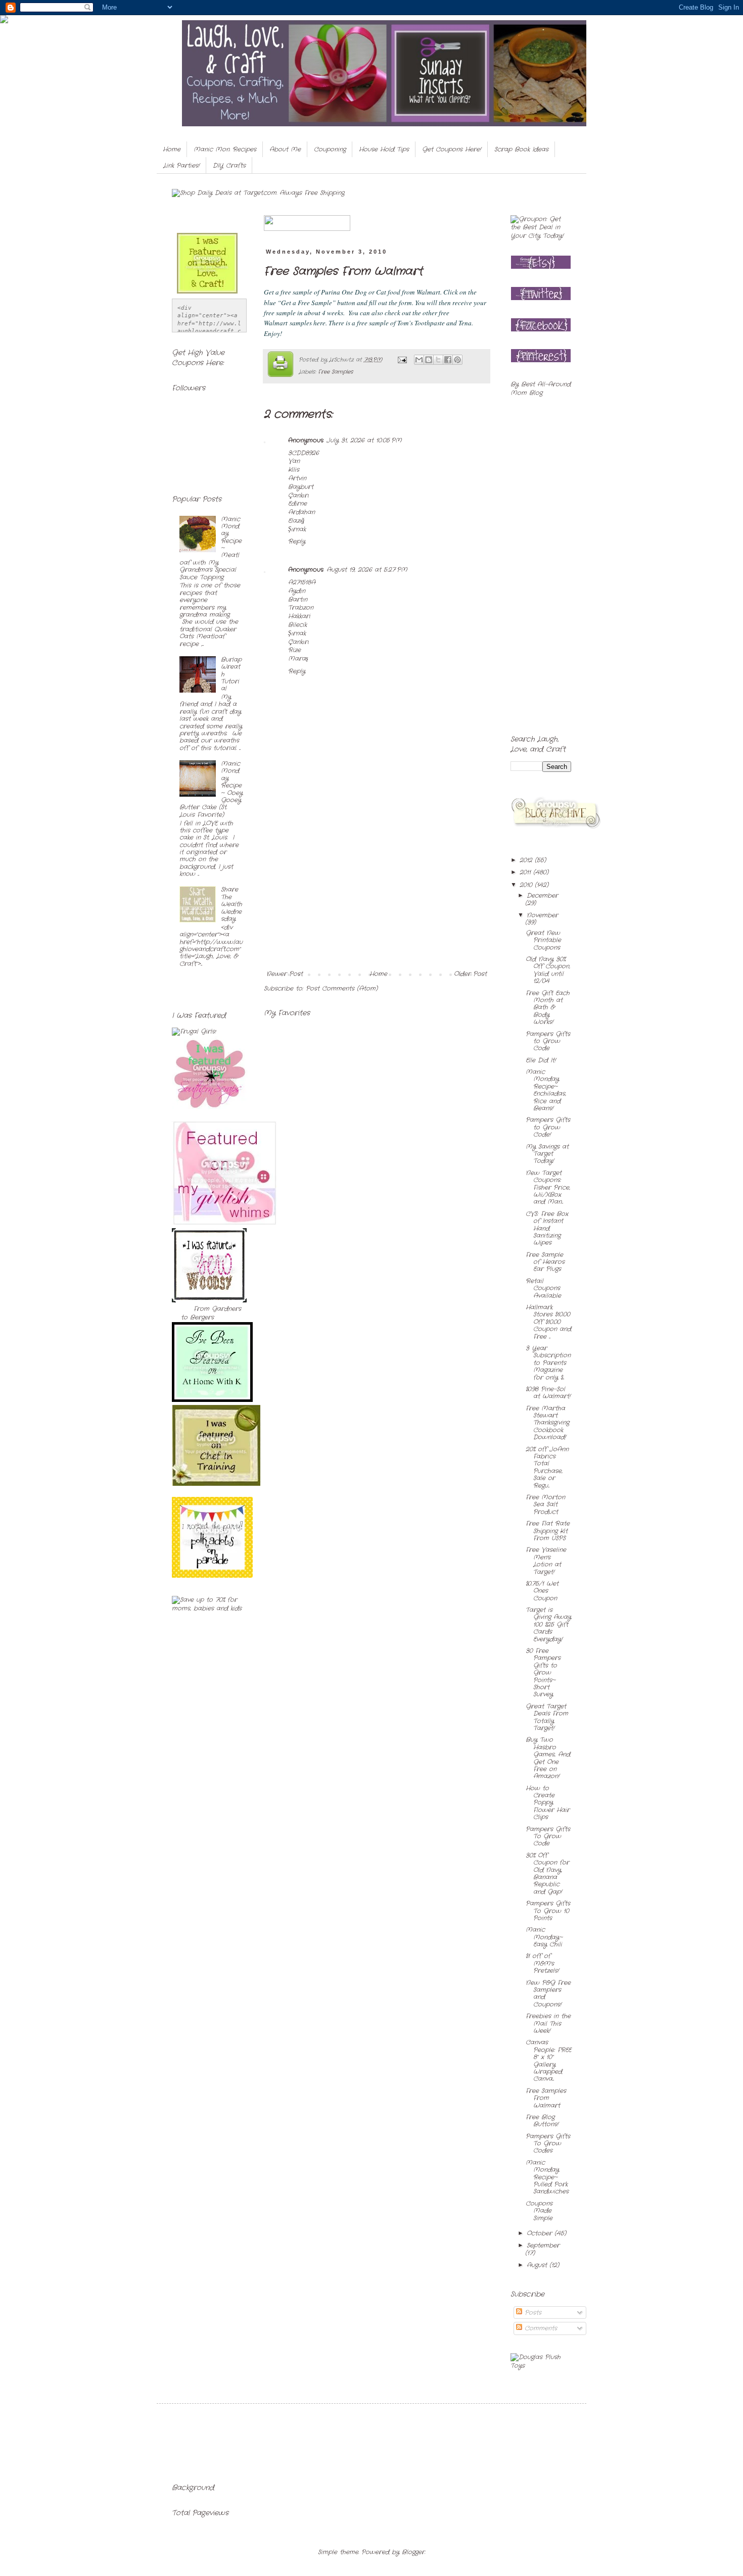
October (541, 2233)
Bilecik (297, 625)
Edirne (297, 503)
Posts (532, 2313)
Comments (540, 2328)
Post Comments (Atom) (342, 988)
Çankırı (298, 495)
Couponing (330, 149)
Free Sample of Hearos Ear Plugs (545, 1262)
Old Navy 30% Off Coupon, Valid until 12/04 (548, 970)
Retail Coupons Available (543, 1288)
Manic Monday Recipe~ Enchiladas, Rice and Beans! (546, 1090)
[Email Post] (402, 360)
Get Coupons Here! (452, 149)
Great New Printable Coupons (543, 940)
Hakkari (299, 616)
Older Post (470, 974)
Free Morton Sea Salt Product (545, 1504)
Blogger (413, 2552)
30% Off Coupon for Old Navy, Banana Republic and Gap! (547, 1874)
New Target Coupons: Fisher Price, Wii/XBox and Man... (548, 1187)
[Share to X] (438, 360)
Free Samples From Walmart (546, 2098)
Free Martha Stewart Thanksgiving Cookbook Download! (547, 1423)
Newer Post (285, 974)
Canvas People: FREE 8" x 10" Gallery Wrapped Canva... (548, 2060)
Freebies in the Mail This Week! (548, 2023)
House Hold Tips (384, 149)
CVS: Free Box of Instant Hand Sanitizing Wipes (547, 1228)
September (543, 2245)
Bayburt (301, 487)
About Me (285, 149)
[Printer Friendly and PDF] (281, 366)
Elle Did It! (541, 1060)
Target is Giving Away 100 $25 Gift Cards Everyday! (548, 1624)
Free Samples (336, 372)
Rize (294, 650)
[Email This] (419, 360)
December (542, 895)
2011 (526, 872)
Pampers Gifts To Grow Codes (548, 2144)
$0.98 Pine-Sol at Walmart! (548, 1393)
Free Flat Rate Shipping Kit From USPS (548, 1531)
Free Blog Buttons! (542, 2121)
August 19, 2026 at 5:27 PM (367, 570)
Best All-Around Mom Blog (541, 388)
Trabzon (301, 607)
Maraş (298, 659)
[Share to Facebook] (448, 360)
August (538, 2265)
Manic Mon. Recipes (225, 149)
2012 (527, 860)
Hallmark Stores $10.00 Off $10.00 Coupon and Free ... (548, 1322)
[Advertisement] (377, 895)
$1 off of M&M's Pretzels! (542, 1963)
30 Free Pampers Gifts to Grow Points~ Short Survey (543, 1672)
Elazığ (296, 521)
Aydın (297, 591)
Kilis (294, 470)
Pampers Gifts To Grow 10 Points (548, 1911)
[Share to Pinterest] (457, 360)
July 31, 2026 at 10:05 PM (364, 440)
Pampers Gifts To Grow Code (548, 1836)
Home (172, 149)
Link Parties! (181, 165)
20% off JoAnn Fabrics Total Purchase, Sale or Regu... (547, 1467)
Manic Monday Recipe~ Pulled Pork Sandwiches (547, 2177)
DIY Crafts (229, 165)
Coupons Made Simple (539, 2211)
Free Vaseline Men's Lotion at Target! (546, 1561)
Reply (297, 541)
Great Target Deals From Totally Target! (547, 1717)
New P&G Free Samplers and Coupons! (548, 1994)
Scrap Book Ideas (521, 149)
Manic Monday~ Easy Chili (544, 1937)
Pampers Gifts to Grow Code (548, 1041)
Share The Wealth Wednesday (231, 904)
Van (294, 461)
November (542, 915)
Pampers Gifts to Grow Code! (548, 1127)
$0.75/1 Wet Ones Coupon (542, 1591)
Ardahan (301, 512)
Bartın (298, 599)
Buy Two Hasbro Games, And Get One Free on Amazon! (548, 1758)
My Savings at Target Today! (547, 1154)
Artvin (297, 478)
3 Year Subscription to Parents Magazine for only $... (548, 1363)
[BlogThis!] (429, 360)
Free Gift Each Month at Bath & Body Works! (548, 1008)
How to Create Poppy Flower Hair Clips (548, 1803)
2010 (527, 885)
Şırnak (297, 529)
